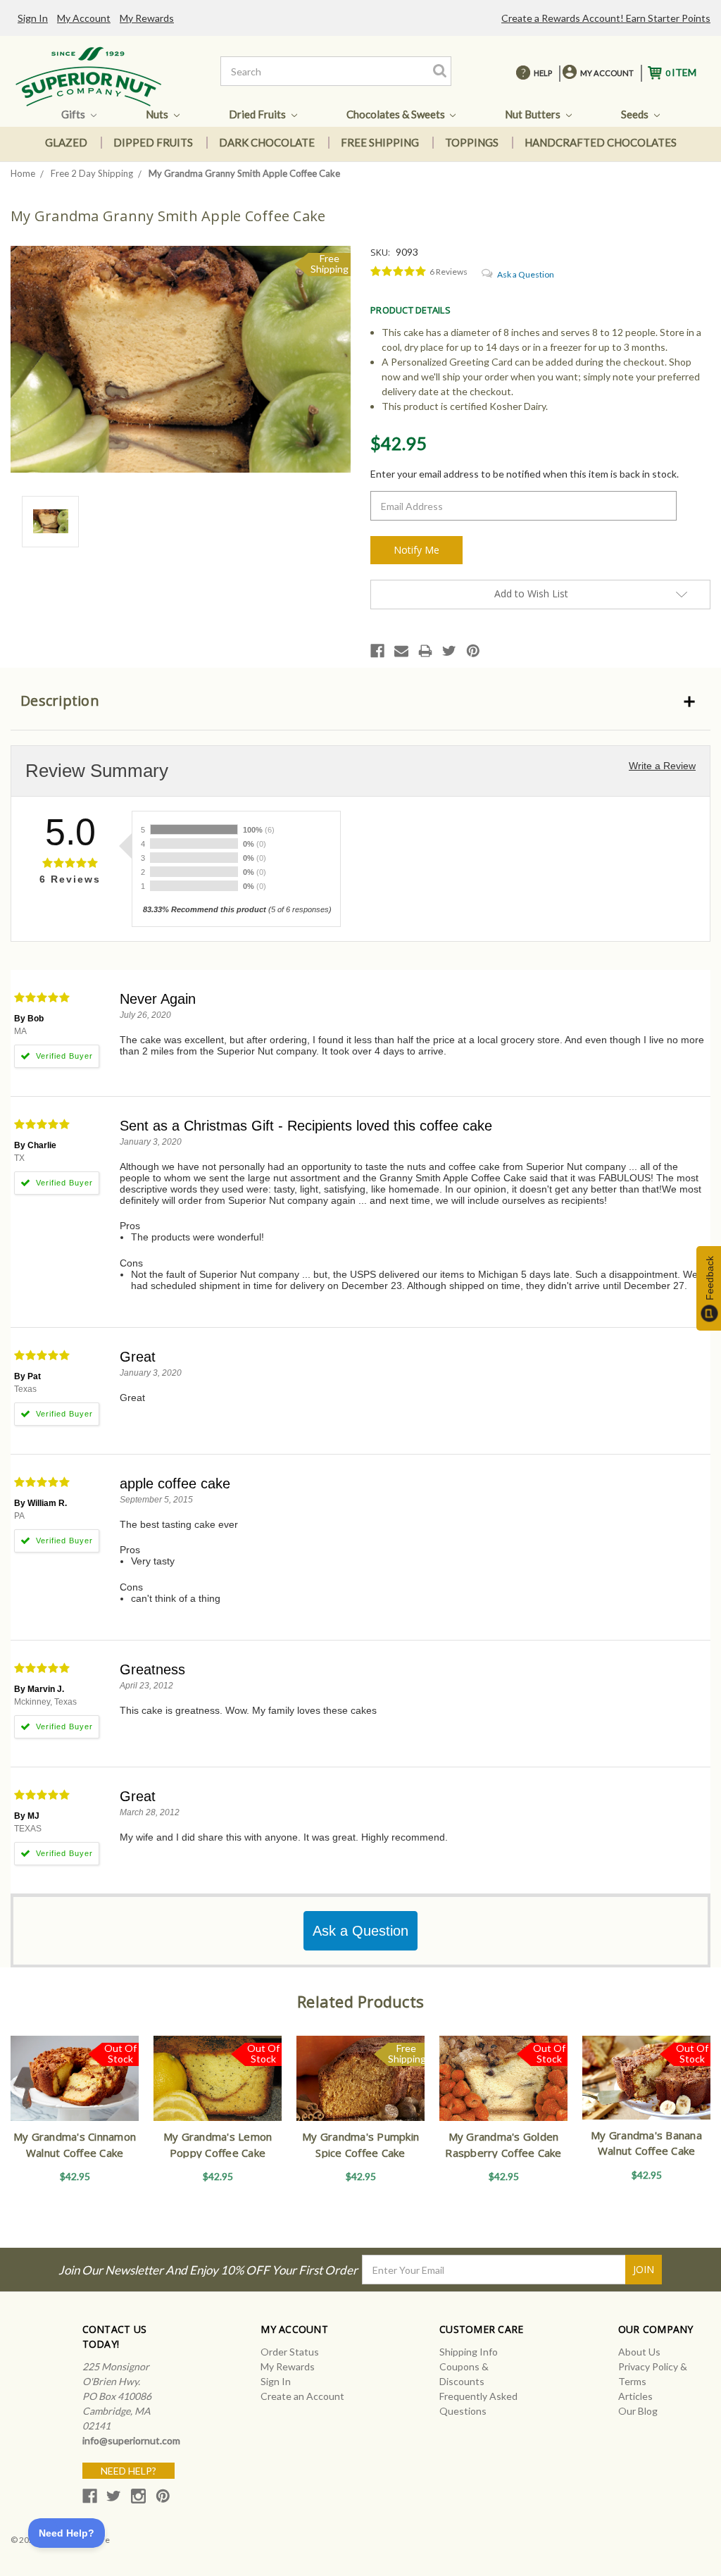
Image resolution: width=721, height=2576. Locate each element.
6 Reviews (449, 272)
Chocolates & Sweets (397, 114)
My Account (84, 18)
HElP (543, 73)
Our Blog (638, 2411)
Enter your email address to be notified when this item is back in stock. (525, 474)
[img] (399, 272)
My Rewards (147, 18)
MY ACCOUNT (607, 73)
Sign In (33, 18)
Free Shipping (380, 142)
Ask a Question (526, 274)
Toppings (472, 142)
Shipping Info (469, 2352)
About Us (639, 2352)
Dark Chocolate (267, 142)
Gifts (74, 114)
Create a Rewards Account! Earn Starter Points (606, 18)
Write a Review (662, 766)
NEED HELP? (128, 2471)
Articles (635, 2396)
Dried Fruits (258, 114)
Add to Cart (361, 2091)
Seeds (636, 114)
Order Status (290, 2352)
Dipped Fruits (153, 142)
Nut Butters (534, 114)
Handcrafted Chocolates (601, 142)
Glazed (66, 142)
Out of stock (75, 2091)
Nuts (158, 114)
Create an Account (302, 2396)
